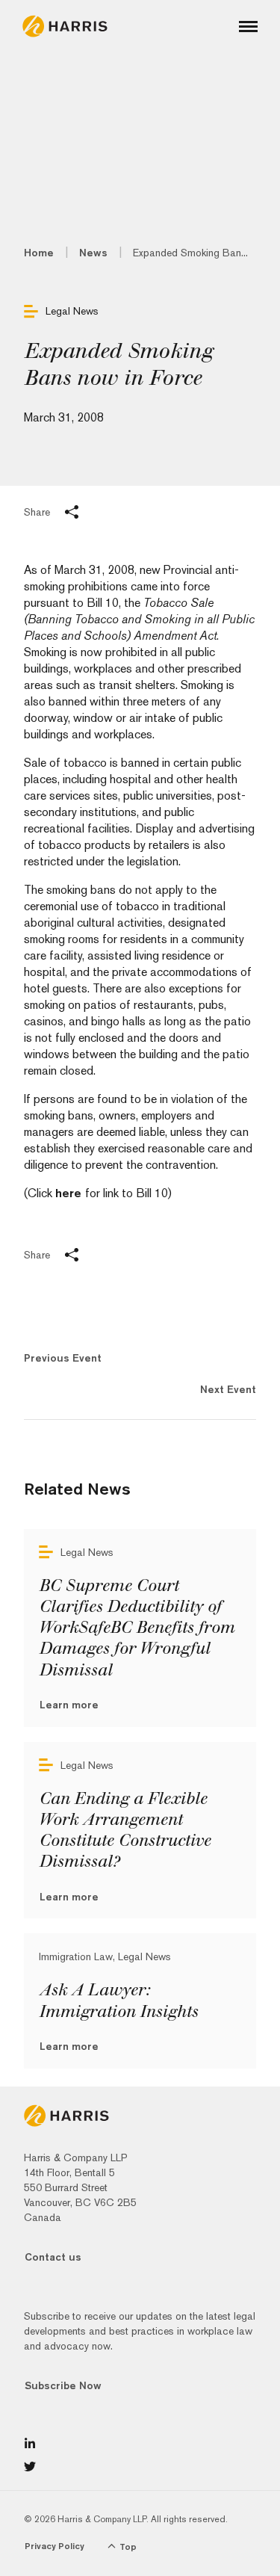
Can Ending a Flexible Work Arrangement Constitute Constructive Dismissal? (125, 1830)
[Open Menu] (248, 27)
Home (39, 253)
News (93, 253)
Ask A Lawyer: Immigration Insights (118, 2001)
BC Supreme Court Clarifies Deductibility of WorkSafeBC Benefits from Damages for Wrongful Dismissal (137, 1628)
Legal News (72, 311)
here (70, 1193)
